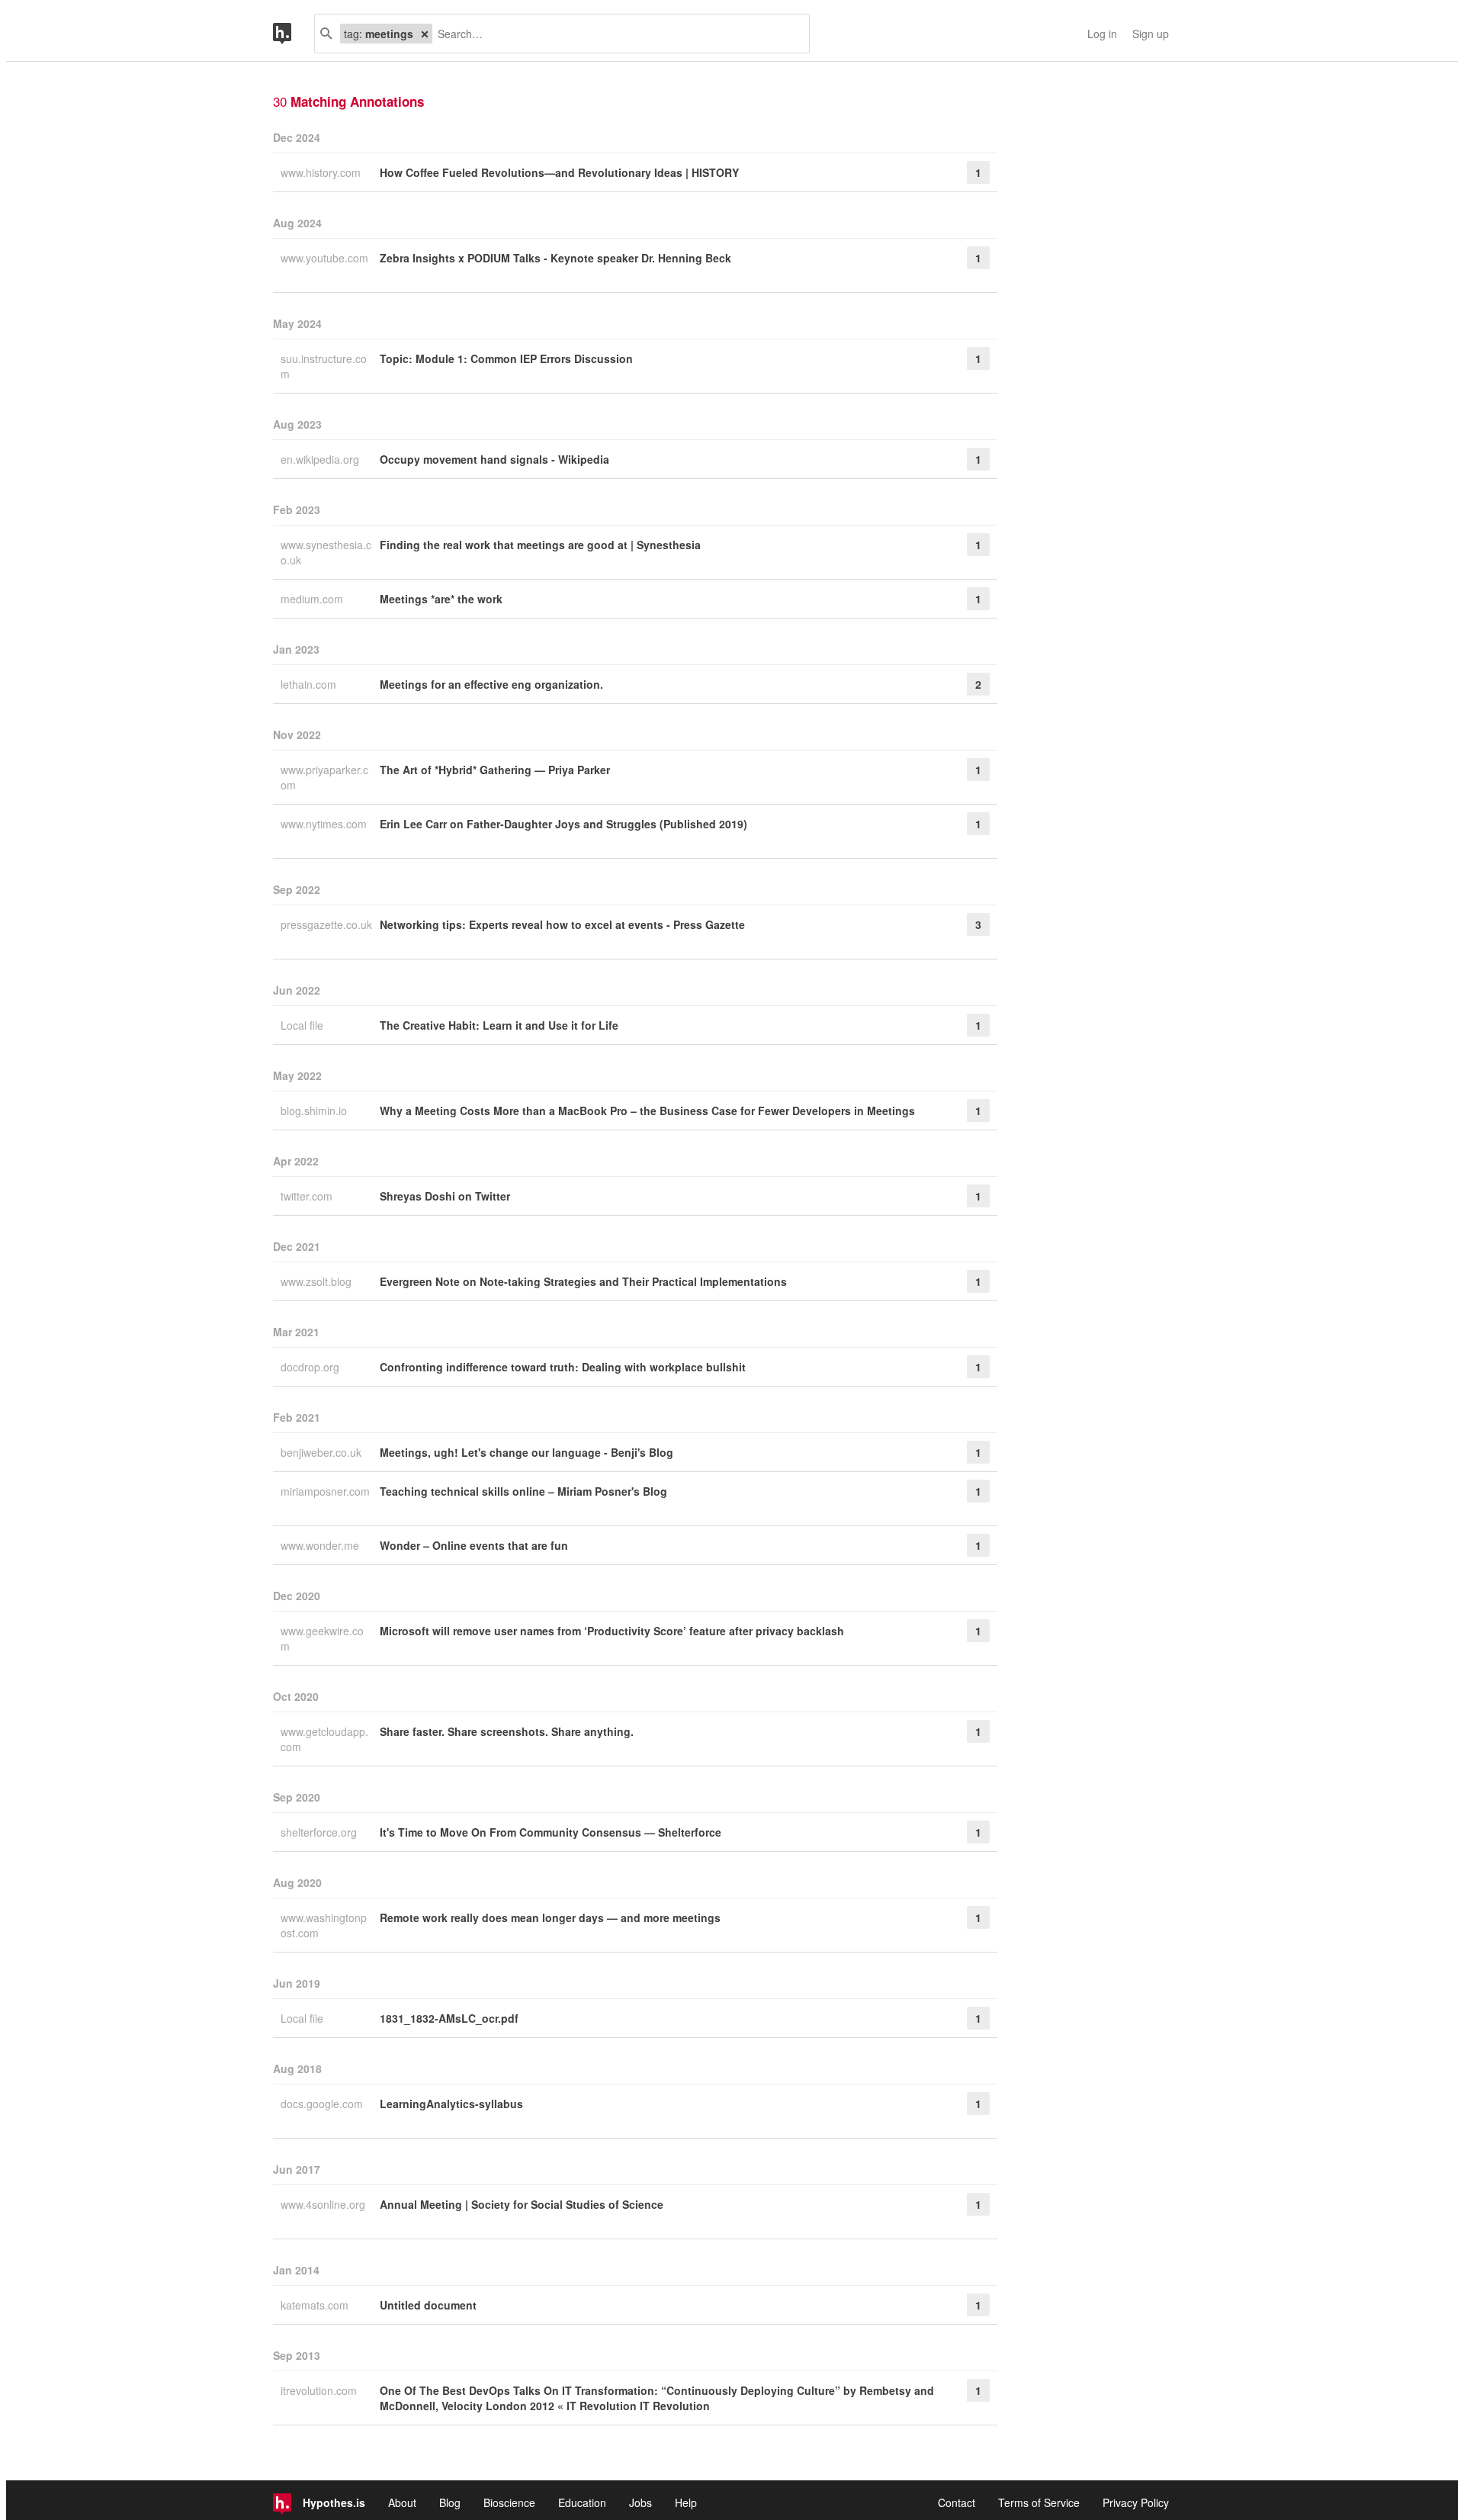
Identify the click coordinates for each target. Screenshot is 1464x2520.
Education (582, 2502)
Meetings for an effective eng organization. (491, 684)
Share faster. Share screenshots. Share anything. (507, 1731)
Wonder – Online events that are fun (474, 1545)
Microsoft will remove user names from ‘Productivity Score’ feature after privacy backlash (612, 1631)
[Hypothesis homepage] (294, 34)
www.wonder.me (321, 1545)
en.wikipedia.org (321, 459)
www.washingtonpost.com (324, 1925)
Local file (303, 1025)
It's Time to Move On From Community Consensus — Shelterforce (551, 1832)
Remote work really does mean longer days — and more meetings (550, 1917)
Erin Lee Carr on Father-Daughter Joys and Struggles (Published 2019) (563, 824)
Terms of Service (1039, 2502)
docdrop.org (311, 1367)
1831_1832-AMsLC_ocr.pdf (449, 2018)
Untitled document (428, 2305)
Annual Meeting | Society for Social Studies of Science (522, 2204)
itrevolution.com (320, 2390)
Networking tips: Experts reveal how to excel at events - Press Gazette (562, 924)
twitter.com (308, 1196)
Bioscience (509, 2502)
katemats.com (316, 2305)
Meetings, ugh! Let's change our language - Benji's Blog (527, 1452)
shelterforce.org (320, 1832)
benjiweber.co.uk (323, 1452)
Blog (450, 2502)
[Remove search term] (425, 34)
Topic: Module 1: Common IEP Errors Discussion (506, 358)
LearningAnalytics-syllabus (451, 2104)
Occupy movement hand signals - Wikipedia (494, 459)
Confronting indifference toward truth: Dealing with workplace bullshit (563, 1367)
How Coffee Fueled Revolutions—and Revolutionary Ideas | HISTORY (559, 172)
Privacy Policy (1136, 2502)
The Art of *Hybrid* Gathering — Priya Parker (495, 770)
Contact (957, 2502)
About (402, 2502)
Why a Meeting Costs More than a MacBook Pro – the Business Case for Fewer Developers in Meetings (647, 1111)
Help (686, 2502)
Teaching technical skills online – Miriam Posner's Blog (523, 1491)
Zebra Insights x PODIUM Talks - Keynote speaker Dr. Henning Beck (555, 258)
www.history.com (322, 172)
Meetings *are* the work (441, 599)
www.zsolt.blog (318, 1281)
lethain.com (310, 684)
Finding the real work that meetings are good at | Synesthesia (540, 545)
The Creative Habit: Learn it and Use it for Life (499, 1025)
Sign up (1151, 34)
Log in (1102, 34)
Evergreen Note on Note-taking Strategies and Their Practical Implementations (583, 1281)
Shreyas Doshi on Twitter (445, 1196)
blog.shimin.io (315, 1111)
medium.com (313, 599)
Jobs (640, 2502)
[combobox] (615, 34)
